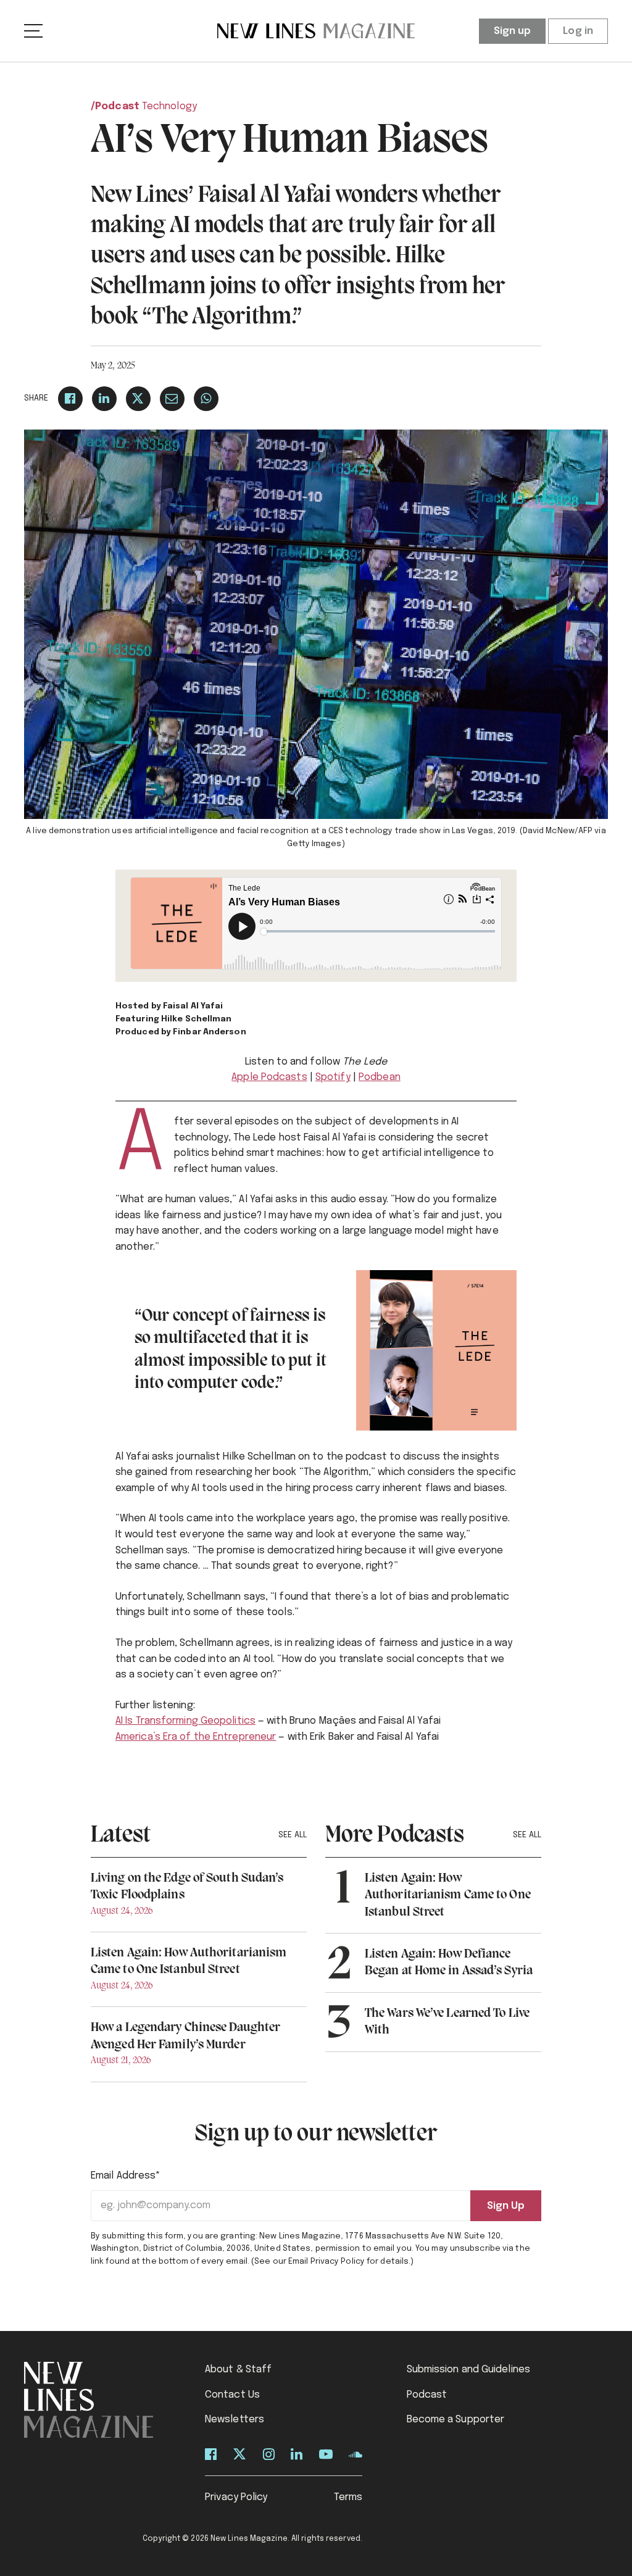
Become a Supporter (456, 2420)
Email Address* (126, 2176)
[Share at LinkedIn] (104, 399)
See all (293, 1835)
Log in (578, 31)
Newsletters (235, 2420)
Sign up (513, 31)
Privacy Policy (236, 2497)
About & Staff (238, 2370)
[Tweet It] (138, 399)
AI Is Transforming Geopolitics (185, 1721)
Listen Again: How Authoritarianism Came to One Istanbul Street (448, 1895)
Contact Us (232, 2395)
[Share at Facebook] (70, 399)
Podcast (117, 106)
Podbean (380, 1077)
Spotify (333, 1077)
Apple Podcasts (269, 1077)
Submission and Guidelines (469, 2370)
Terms (348, 2497)
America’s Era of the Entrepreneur (196, 1737)
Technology (169, 106)
